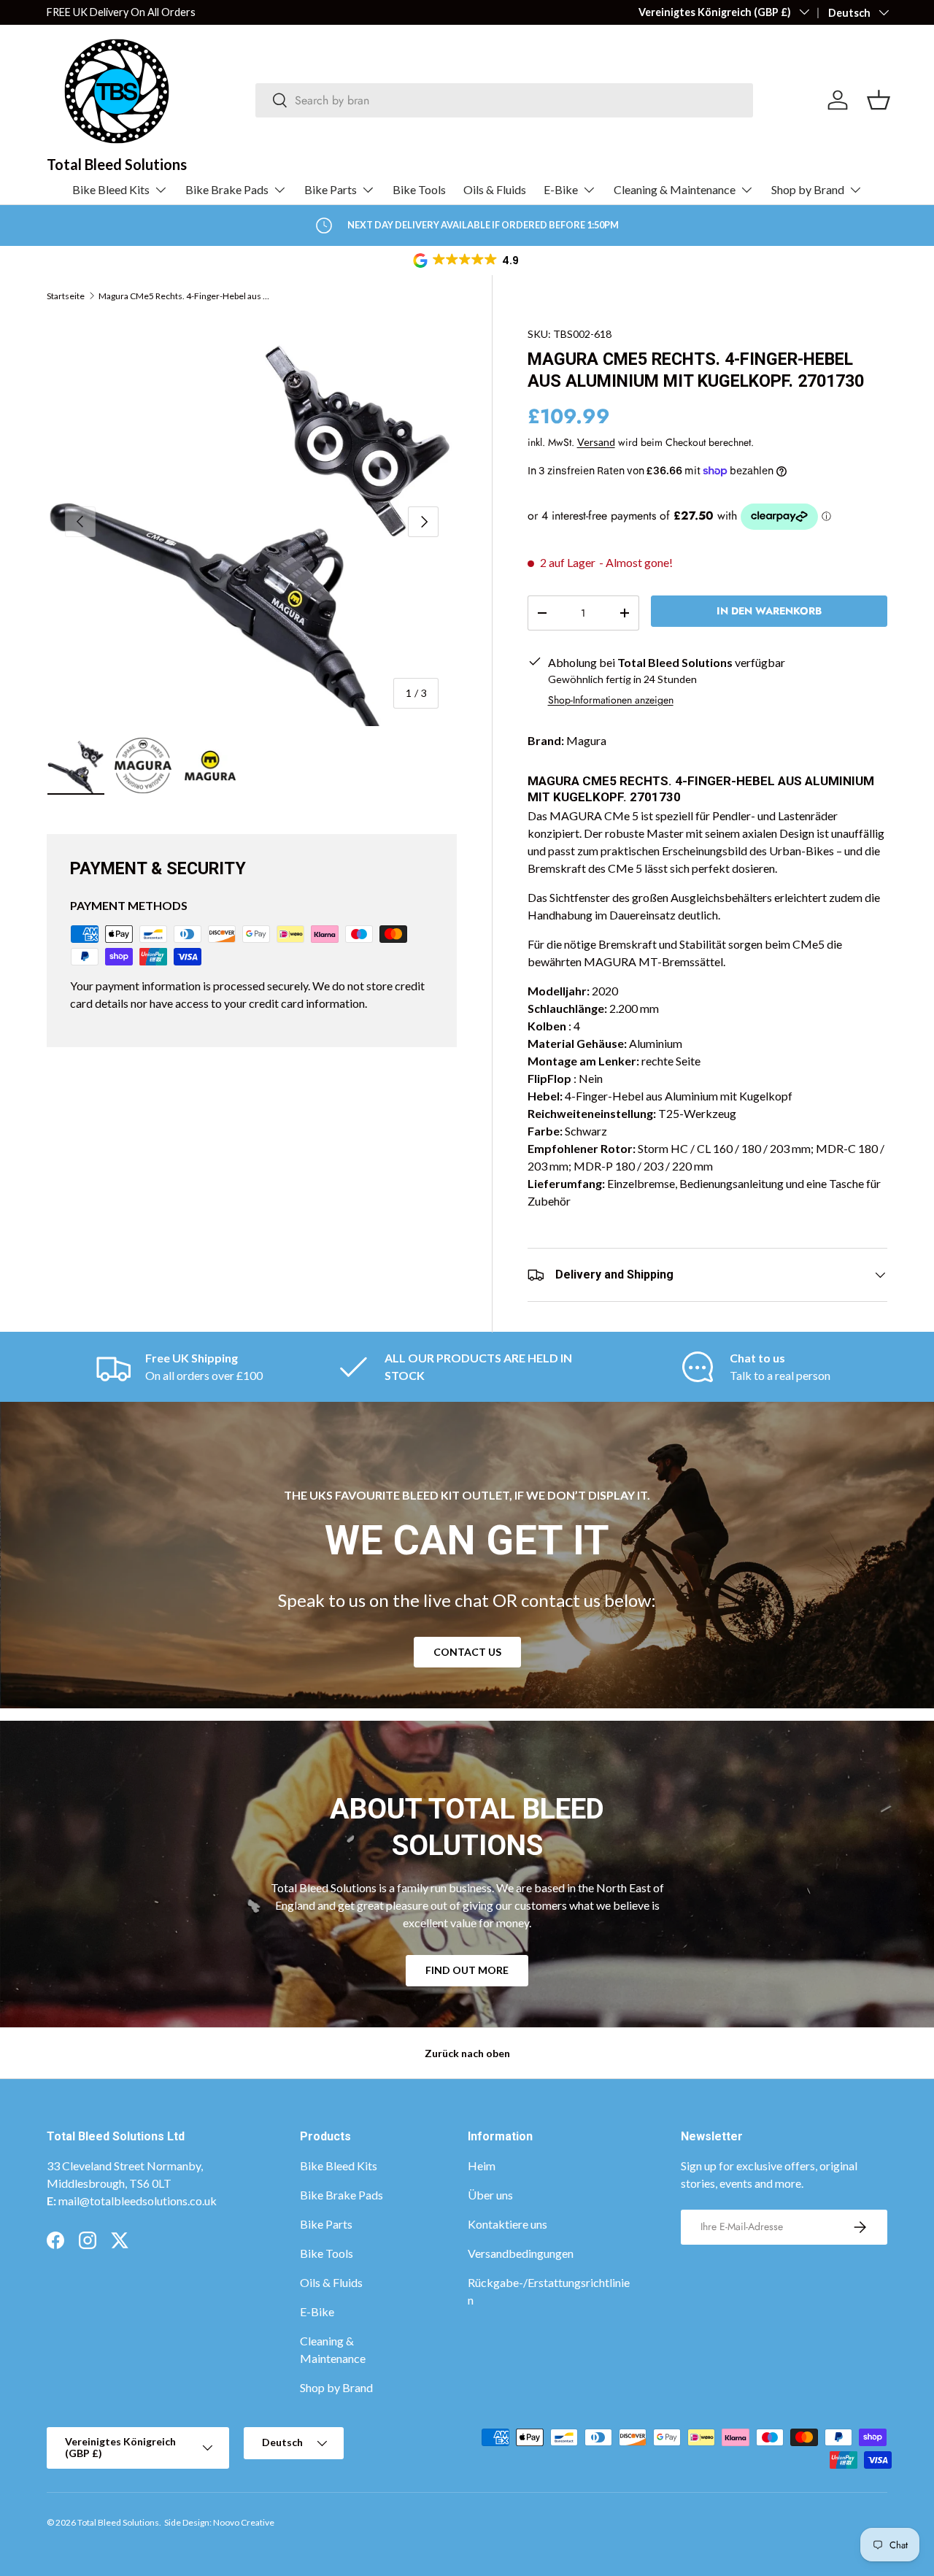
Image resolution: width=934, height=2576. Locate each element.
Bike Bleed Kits (111, 189)
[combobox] (505, 100)
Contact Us (467, 1652)
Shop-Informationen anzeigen (611, 700)
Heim (482, 2166)
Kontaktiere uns (507, 2224)
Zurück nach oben (467, 2053)
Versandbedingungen (521, 2253)
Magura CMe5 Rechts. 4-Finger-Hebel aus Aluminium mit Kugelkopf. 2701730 (186, 296)
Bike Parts (331, 189)
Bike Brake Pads (227, 189)
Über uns (490, 2195)
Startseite (66, 296)
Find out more (467, 1970)
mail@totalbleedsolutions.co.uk (138, 2201)
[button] (467, 261)
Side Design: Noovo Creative (219, 2522)
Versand (596, 442)
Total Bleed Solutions (118, 2522)
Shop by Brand (808, 189)
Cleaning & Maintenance (675, 189)
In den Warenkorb (769, 611)
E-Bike (561, 189)
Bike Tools (419, 189)
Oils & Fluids (495, 189)
